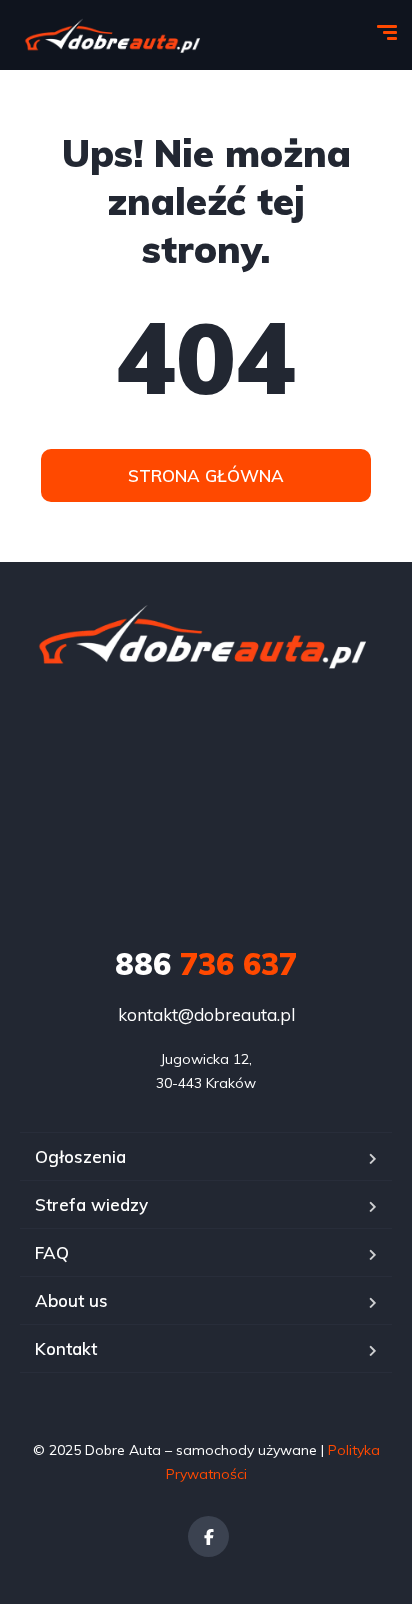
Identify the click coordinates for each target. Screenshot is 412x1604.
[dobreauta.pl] (114, 35)
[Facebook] (208, 1536)
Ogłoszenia (80, 1156)
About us (71, 1300)
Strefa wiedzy (91, 1204)
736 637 (206, 964)
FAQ (52, 1252)
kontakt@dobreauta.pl (206, 1014)
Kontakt (66, 1348)
